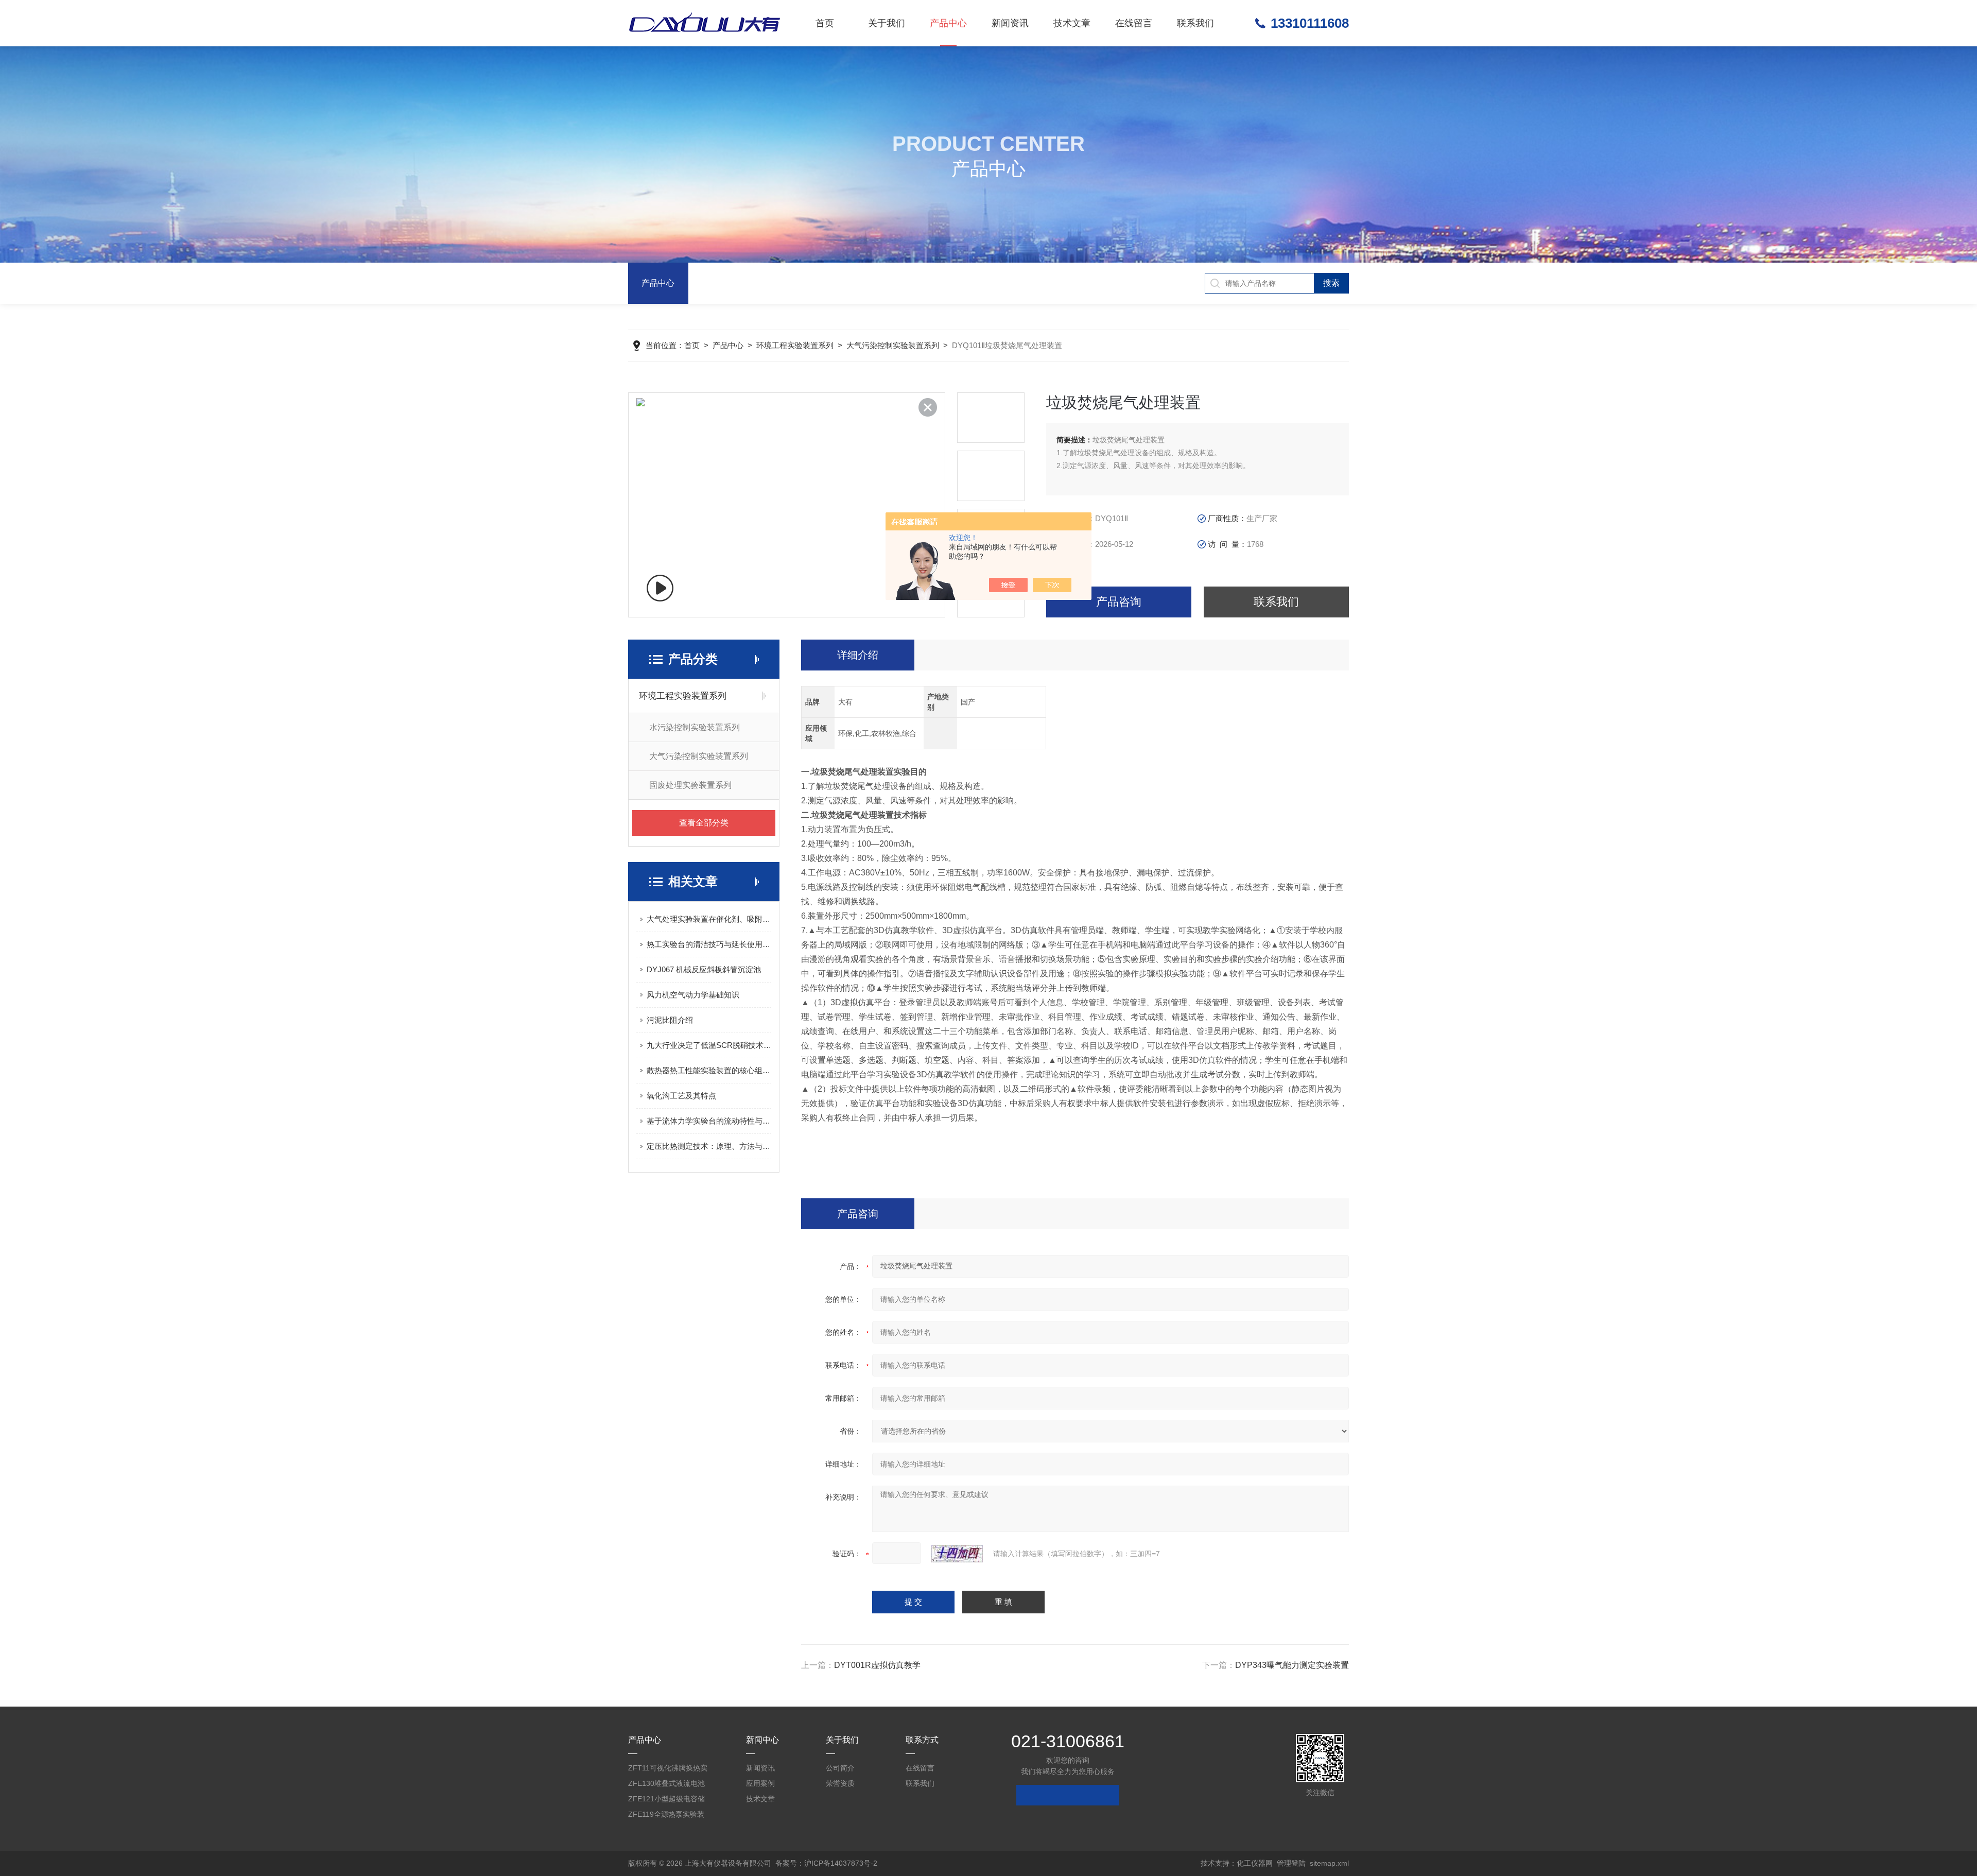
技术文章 (1072, 23)
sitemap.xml (1329, 1863)
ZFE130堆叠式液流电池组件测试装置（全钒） (666, 1785)
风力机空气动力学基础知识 (693, 995)
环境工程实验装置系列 (795, 345)
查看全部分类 (704, 823)
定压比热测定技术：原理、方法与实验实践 (709, 1146)
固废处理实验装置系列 (690, 785)
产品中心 (948, 23)
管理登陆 (1291, 1863)
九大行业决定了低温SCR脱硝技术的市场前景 (709, 1045)
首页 (825, 23)
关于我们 (887, 23)
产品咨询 (1119, 602)
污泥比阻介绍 (670, 1020)
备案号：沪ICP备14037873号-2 (826, 1863)
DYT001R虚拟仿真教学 (877, 1665)
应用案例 (760, 1783)
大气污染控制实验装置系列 (893, 345)
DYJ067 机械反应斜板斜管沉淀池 (704, 969)
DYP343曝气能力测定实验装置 (1292, 1665)
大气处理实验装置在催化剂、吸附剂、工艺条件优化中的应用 (709, 919)
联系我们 (1195, 23)
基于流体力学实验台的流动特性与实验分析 (709, 1121)
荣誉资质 (840, 1783)
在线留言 (1134, 23)
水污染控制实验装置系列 (695, 727)
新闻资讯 (1010, 23)
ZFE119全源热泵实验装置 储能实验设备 (666, 1816)
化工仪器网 (1255, 1863)
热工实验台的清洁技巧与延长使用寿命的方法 (709, 944)
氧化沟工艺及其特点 (681, 1096)
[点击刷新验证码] (957, 1554)
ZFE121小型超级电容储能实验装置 (666, 1801)
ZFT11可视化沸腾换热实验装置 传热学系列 (668, 1770)
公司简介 (840, 1768)
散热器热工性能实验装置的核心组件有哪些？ (709, 1070)
